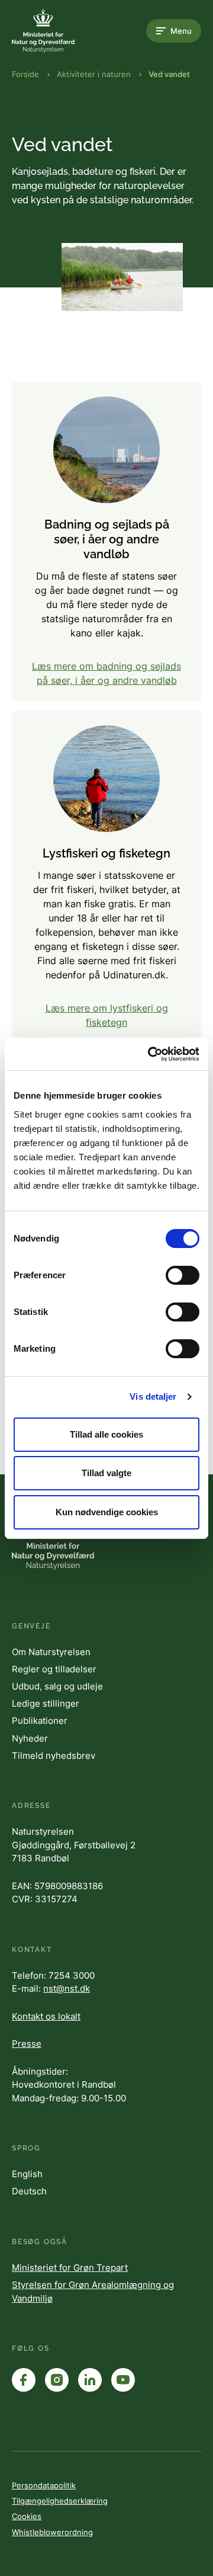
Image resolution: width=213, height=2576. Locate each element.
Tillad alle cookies (106, 1434)
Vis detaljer (153, 1396)
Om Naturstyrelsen (51, 1652)
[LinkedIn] (90, 2380)
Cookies (27, 2516)
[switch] (183, 1275)
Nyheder (30, 1738)
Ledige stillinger (46, 1703)
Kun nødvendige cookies (107, 1512)
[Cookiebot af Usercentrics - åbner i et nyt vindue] (150, 1054)
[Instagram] (57, 2380)
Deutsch (29, 2191)
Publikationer (40, 1721)
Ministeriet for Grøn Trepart (70, 2268)
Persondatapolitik (44, 2485)
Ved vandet (169, 74)
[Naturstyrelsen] (59, 31)
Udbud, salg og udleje (57, 1686)
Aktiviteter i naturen (94, 74)
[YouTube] (123, 2380)
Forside (25, 74)
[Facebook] (24, 2380)
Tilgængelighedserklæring (60, 2501)
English (27, 2174)
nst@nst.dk (67, 1988)
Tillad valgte (106, 1473)
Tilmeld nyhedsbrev (54, 1756)
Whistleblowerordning (52, 2532)
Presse (27, 2044)
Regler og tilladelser (54, 1669)
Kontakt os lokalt (46, 2016)
